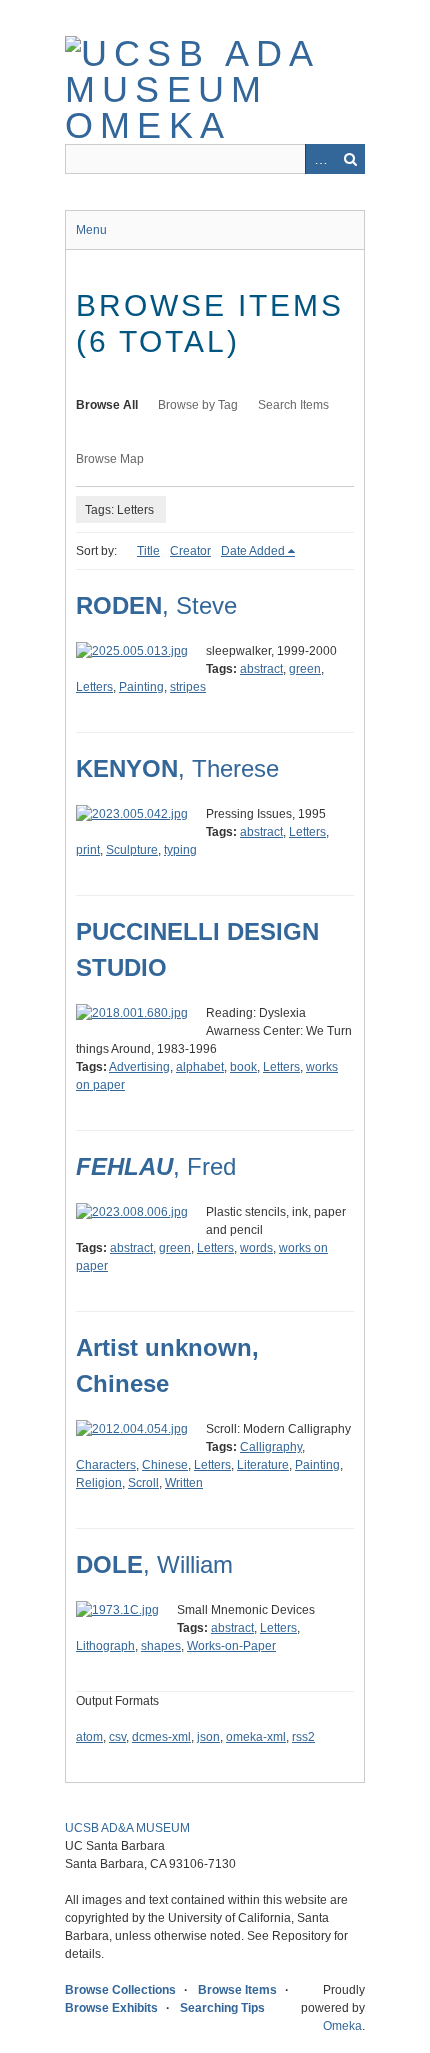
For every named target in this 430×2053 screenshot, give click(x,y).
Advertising (139, 1067)
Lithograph (105, 1646)
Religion (99, 1483)
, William (154, 1564)
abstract (261, 669)
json (208, 1737)
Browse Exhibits (111, 2008)
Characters (106, 1465)
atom (89, 1737)
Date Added (253, 551)
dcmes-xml (161, 1737)
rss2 (303, 1737)
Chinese (165, 1465)
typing (180, 850)
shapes (161, 1646)
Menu (91, 230)
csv (117, 1737)
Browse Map (110, 459)
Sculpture (132, 850)
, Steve (156, 605)
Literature (263, 1465)
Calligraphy (271, 1447)
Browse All (107, 405)
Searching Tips (222, 2008)
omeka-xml (256, 1737)
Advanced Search (320, 159)
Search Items (293, 405)
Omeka (342, 2026)
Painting (141, 687)
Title (148, 551)
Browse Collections (120, 1990)
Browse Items (237, 1990)
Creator (190, 551)
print (88, 850)
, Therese (177, 768)
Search (350, 159)
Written (184, 1483)
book (243, 1067)
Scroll (143, 1483)
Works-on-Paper (231, 1646)
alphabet (200, 1067)
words (256, 1248)
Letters (94, 687)
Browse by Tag (198, 405)
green (305, 669)
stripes (188, 687)
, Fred (156, 1166)
